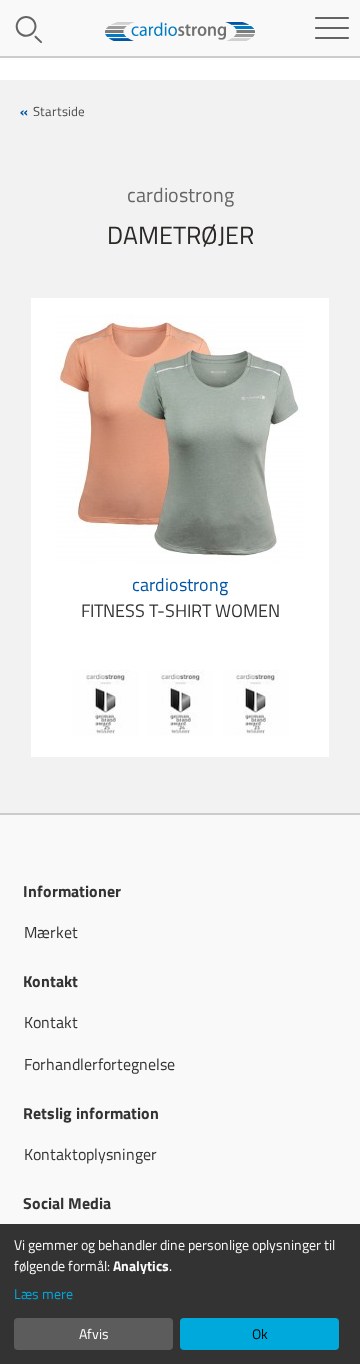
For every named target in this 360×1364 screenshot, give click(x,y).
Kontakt (51, 1022)
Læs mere (43, 1293)
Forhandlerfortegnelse (99, 1064)
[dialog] (180, 1294)
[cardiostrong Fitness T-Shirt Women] (180, 437)
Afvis (94, 1333)
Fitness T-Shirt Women (180, 597)
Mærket (51, 932)
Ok (260, 1333)
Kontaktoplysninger (90, 1154)
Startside (59, 111)
